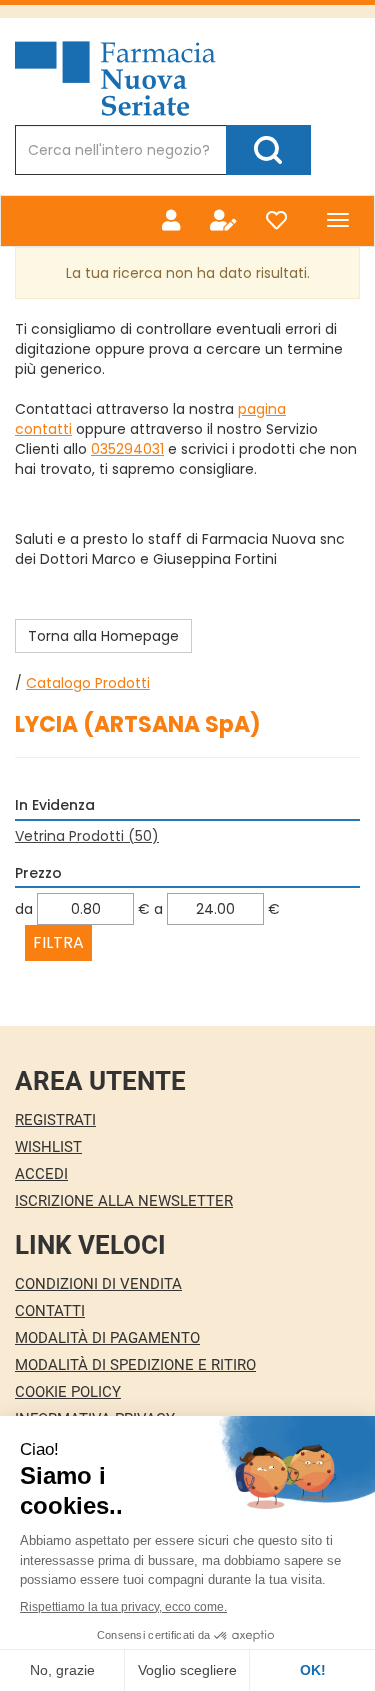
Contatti (50, 1311)
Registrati (55, 1120)
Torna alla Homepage (103, 636)
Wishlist (48, 1147)
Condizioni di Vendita (98, 1284)
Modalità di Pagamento (107, 1338)
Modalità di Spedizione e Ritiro (135, 1365)
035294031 (127, 449)
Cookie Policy (68, 1392)
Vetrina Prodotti (87, 836)
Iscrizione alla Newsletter (124, 1201)
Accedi (41, 1174)
